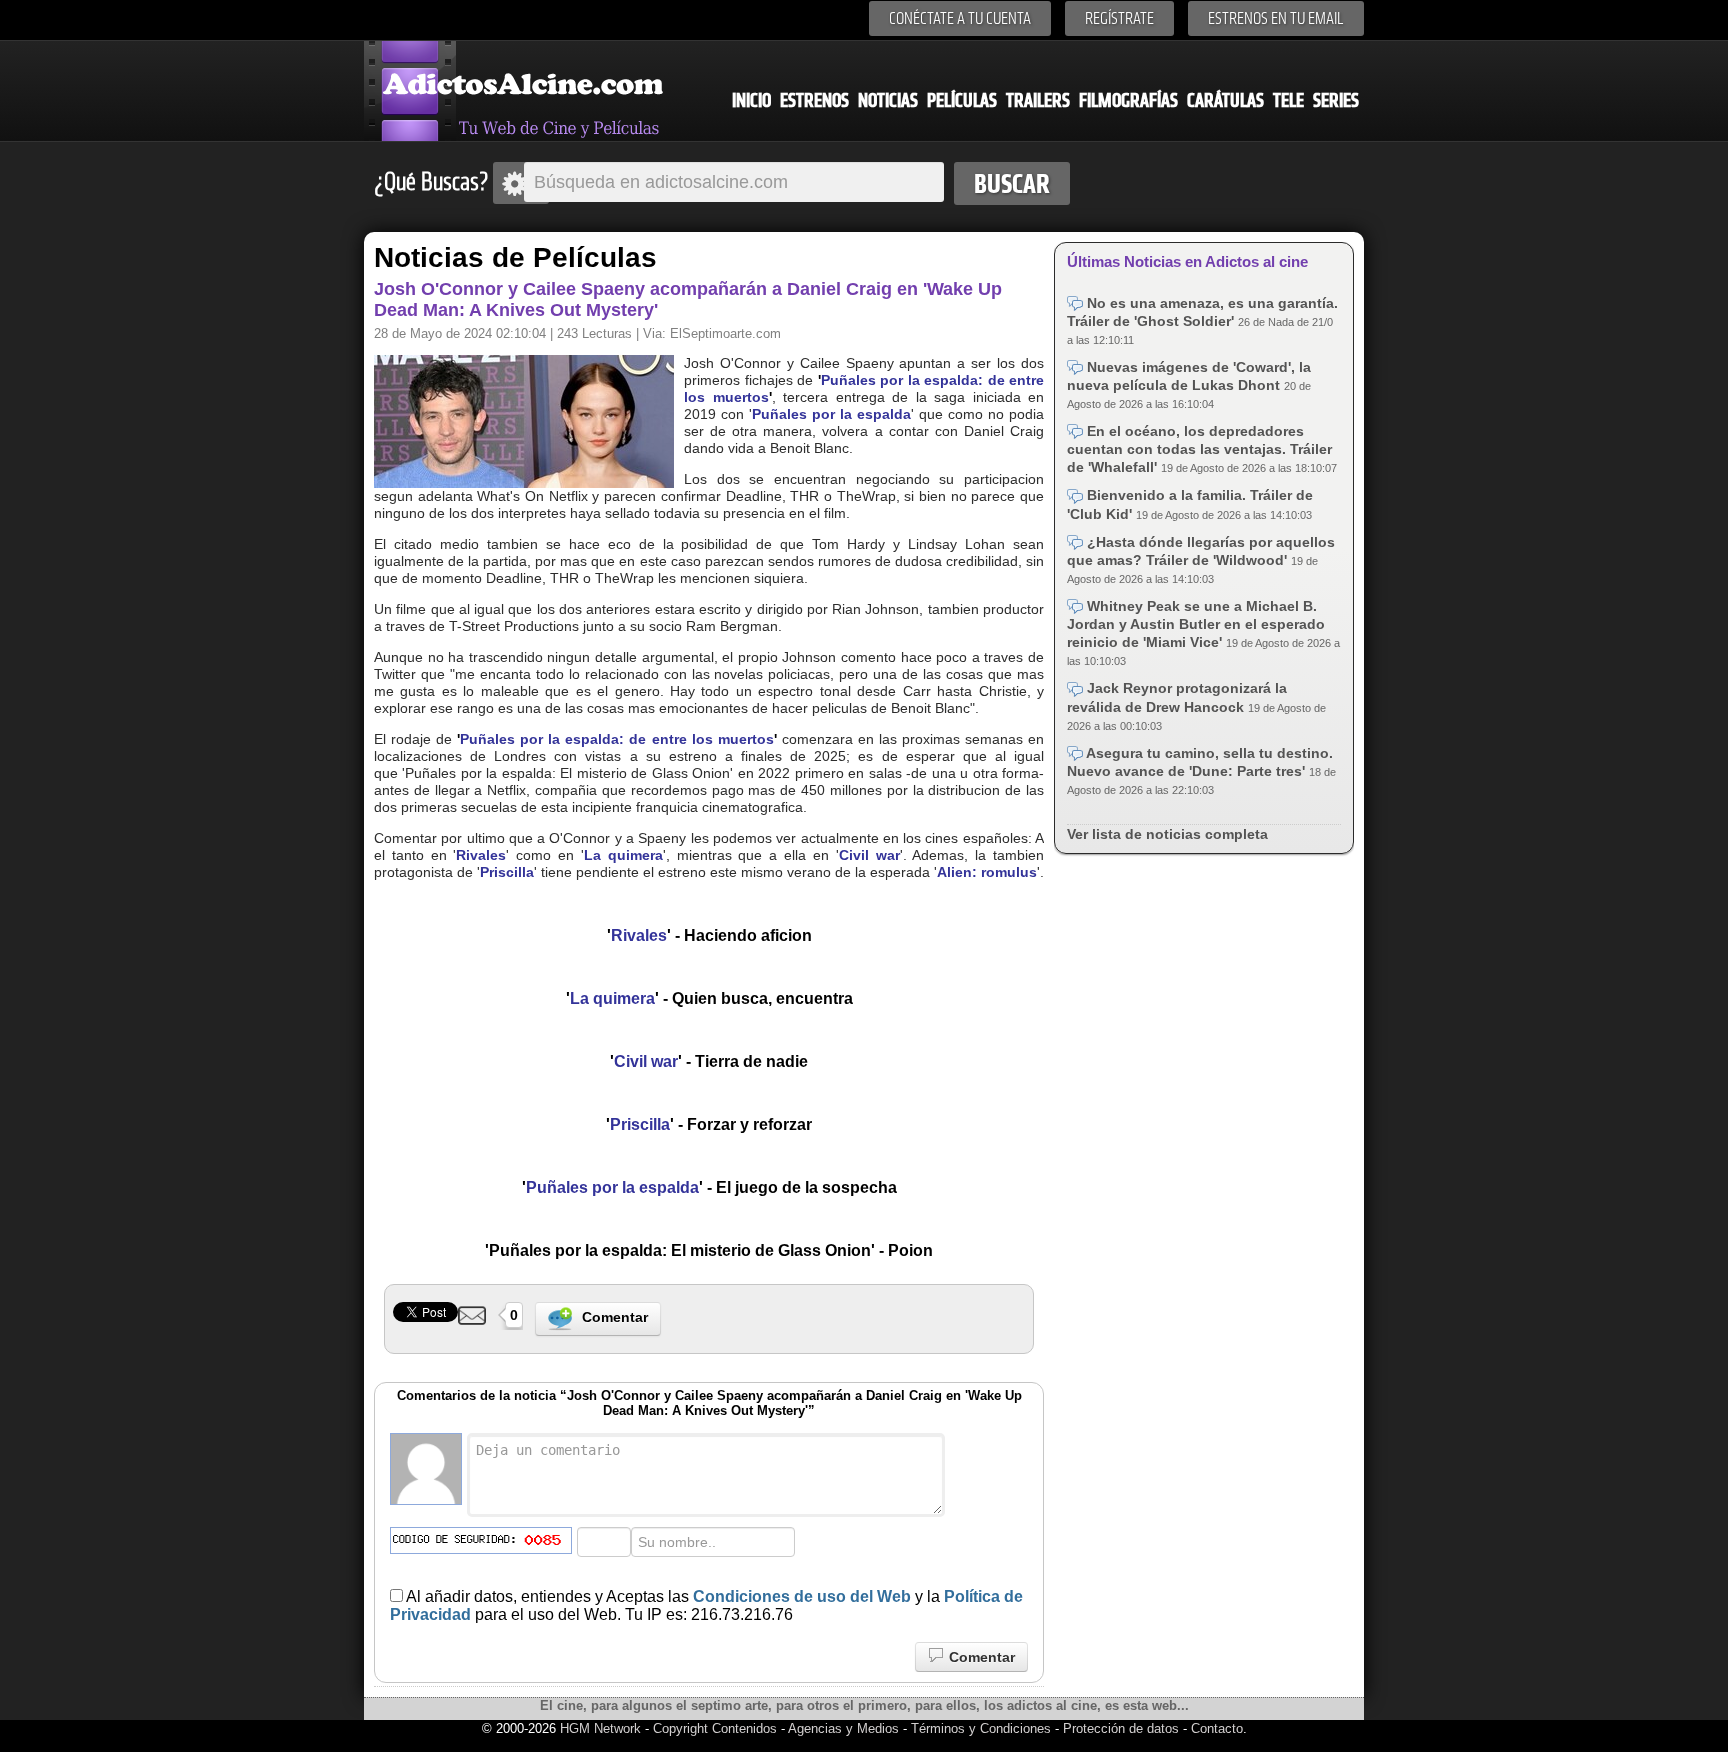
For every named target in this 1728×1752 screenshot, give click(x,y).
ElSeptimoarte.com (725, 333)
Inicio (751, 100)
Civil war (869, 855)
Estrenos (814, 100)
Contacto (1217, 1728)
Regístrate (1119, 18)
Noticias (888, 100)
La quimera (623, 855)
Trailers (1038, 100)
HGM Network (600, 1728)
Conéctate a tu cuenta (960, 18)
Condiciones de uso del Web (802, 1596)
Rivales (481, 855)
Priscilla (507, 872)
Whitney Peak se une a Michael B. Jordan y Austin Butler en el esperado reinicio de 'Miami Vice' (1196, 624)
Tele (1288, 100)
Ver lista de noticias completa (1167, 834)
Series (1336, 100)
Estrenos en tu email (1276, 18)
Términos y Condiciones (983, 1728)
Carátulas (1225, 100)
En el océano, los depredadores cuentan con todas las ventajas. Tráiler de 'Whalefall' (1199, 449)
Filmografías (1128, 100)
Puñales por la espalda (831, 414)
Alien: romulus (987, 872)
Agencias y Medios (843, 1728)
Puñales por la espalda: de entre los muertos (616, 739)
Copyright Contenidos (715, 1728)
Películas (962, 100)
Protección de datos (1121, 1728)
